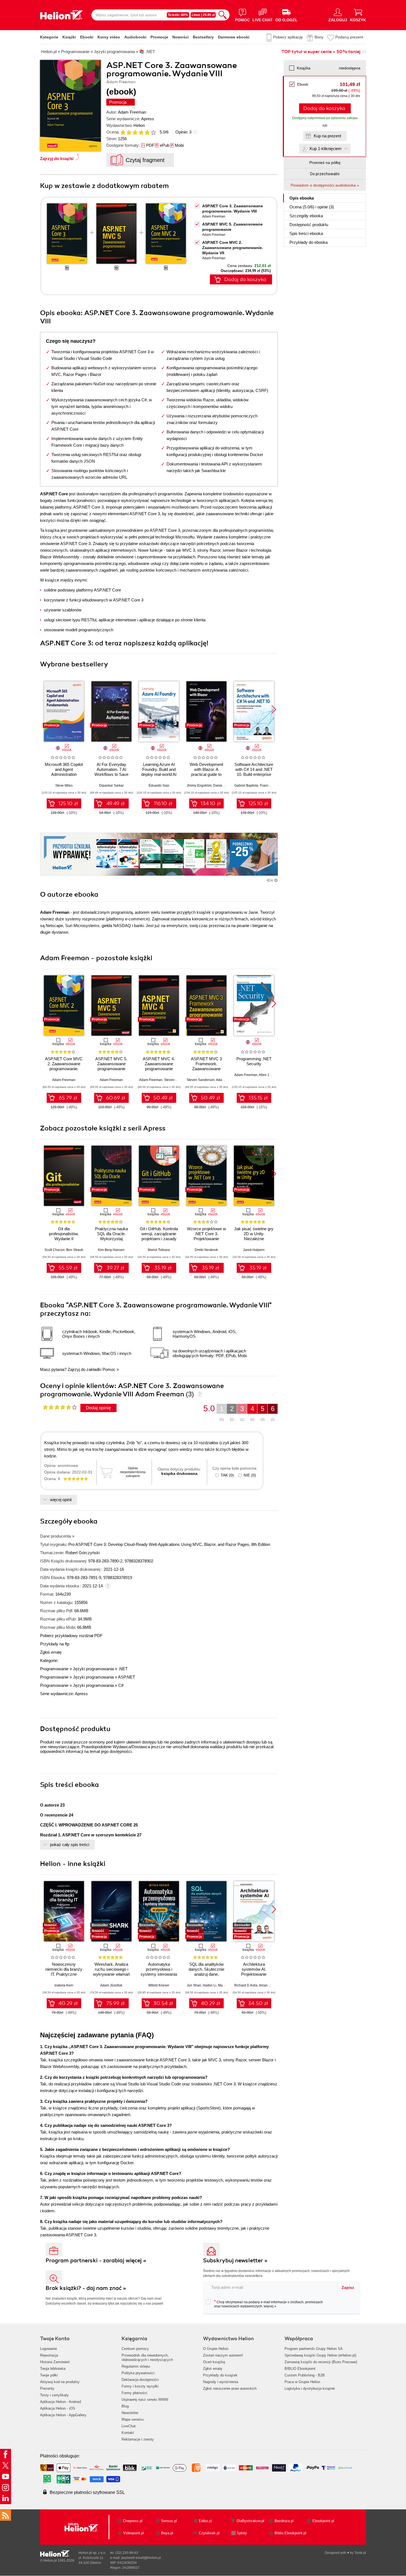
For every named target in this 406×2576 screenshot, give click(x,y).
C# (121, 1685)
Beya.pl (167, 2533)
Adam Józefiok (111, 1985)
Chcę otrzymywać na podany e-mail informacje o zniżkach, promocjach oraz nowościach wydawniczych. (268, 2304)
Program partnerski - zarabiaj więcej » (96, 2260)
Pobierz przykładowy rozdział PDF (71, 1636)
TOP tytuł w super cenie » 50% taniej (321, 52)
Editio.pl (205, 2521)
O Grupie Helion (216, 2349)
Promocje (159, 37)
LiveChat (129, 2426)
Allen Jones (268, 1075)
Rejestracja (49, 2355)
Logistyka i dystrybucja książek (310, 2388)
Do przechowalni (325, 174)
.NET (123, 1669)
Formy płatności (134, 2393)
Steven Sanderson (178, 1080)
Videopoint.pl (134, 2533)
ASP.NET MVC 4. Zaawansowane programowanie (159, 1064)
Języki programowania (93, 1669)
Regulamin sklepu (136, 2366)
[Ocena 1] (123, 132)
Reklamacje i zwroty (138, 2439)
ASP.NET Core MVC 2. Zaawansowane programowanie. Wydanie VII (233, 248)
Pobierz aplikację (288, 37)
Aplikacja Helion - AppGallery (63, 2415)
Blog (125, 2406)
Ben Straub (75, 1250)
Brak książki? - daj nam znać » (86, 2288)
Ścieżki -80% (178, 15)
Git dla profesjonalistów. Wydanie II (64, 1234)
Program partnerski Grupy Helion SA (314, 2349)
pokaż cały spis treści (70, 1845)
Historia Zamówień (55, 2362)
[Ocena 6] (153, 132)
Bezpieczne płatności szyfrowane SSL (87, 2492)
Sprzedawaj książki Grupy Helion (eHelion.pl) (320, 2355)
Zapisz (348, 2287)
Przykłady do (309, 242)
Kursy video (109, 37)
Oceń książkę (214, 2362)
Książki (69, 37)
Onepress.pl (133, 2521)
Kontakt (128, 2433)
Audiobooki (135, 37)
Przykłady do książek (220, 2375)
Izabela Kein (64, 1985)
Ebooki (87, 37)
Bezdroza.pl (284, 2521)
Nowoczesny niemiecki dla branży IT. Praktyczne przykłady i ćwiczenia (64, 1972)
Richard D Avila (246, 1985)
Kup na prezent (327, 136)
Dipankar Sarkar (111, 786)
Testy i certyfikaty (54, 2395)
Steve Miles (64, 786)
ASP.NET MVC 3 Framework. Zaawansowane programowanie (206, 1066)
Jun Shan (194, 1985)
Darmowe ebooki (234, 37)
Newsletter (130, 2413)
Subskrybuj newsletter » (235, 2260)
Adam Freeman (132, 112)
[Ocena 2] (129, 132)
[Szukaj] (223, 15)
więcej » (270, 2306)
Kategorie (49, 37)
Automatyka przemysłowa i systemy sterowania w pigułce (159, 1972)
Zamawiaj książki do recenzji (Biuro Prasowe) (321, 2362)
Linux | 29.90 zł (203, 15)
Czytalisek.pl (209, 2533)
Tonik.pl (360, 2553)
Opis (302, 198)
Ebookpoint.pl (323, 2521)
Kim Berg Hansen (111, 1250)
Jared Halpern (254, 1250)
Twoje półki (49, 2375)
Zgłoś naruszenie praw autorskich (230, 2388)
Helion (139, 125)
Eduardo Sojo (159, 786)
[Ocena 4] (141, 132)
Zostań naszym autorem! (223, 2355)
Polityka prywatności (138, 2373)
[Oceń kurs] (60, 1407)
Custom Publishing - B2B (305, 2375)
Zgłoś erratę (51, 1652)
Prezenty (47, 2388)
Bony (319, 37)
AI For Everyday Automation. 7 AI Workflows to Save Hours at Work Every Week (111, 774)
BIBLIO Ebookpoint (300, 2369)
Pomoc (109, 1369)
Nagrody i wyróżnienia (221, 2382)
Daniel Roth (222, 786)
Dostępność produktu (309, 225)
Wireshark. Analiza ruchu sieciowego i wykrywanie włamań (111, 1969)
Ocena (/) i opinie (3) (312, 207)
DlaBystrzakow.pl (251, 2521)
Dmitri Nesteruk (206, 1250)
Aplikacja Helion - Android (60, 2402)
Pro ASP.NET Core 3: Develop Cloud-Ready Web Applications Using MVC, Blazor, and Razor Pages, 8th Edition (169, 1544)
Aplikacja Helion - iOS (58, 2408)
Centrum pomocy (135, 2349)
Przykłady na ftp (55, 1644)
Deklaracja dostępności (140, 2380)
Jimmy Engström (199, 786)
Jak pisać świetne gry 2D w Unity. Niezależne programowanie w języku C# (254, 1239)
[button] (274, 710)
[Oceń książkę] (139, 132)
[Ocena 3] (135, 132)
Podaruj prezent (349, 37)
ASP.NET (126, 1677)
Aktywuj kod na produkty (60, 2382)
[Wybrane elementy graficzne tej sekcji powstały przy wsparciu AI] (276, 880)
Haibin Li (209, 1985)
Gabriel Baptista (246, 786)
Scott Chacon (55, 1250)
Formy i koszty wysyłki (140, 2386)
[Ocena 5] (147, 132)
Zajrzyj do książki (57, 159)
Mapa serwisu (133, 2419)
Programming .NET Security (254, 1061)
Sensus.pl (169, 2521)
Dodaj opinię (98, 1408)
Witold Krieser (159, 1985)
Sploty (242, 2533)
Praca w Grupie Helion (302, 2382)
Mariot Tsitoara (159, 1250)
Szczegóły (306, 216)
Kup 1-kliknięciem (326, 149)
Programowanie (54, 1669)
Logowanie (48, 2349)
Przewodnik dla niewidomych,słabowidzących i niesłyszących (147, 2358)
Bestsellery (203, 37)
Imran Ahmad (269, 1985)
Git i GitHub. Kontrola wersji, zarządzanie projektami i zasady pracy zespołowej (159, 1236)
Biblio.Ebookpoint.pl (290, 2533)
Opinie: (183, 132)
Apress (148, 119)
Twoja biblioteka (53, 2369)
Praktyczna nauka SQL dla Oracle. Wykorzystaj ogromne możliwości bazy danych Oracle (111, 1239)
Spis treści (306, 233)
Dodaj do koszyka (324, 108)
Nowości (180, 37)
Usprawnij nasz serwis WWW (145, 2400)
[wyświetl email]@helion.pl (141, 2558)
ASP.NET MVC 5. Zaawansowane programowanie (111, 1064)
